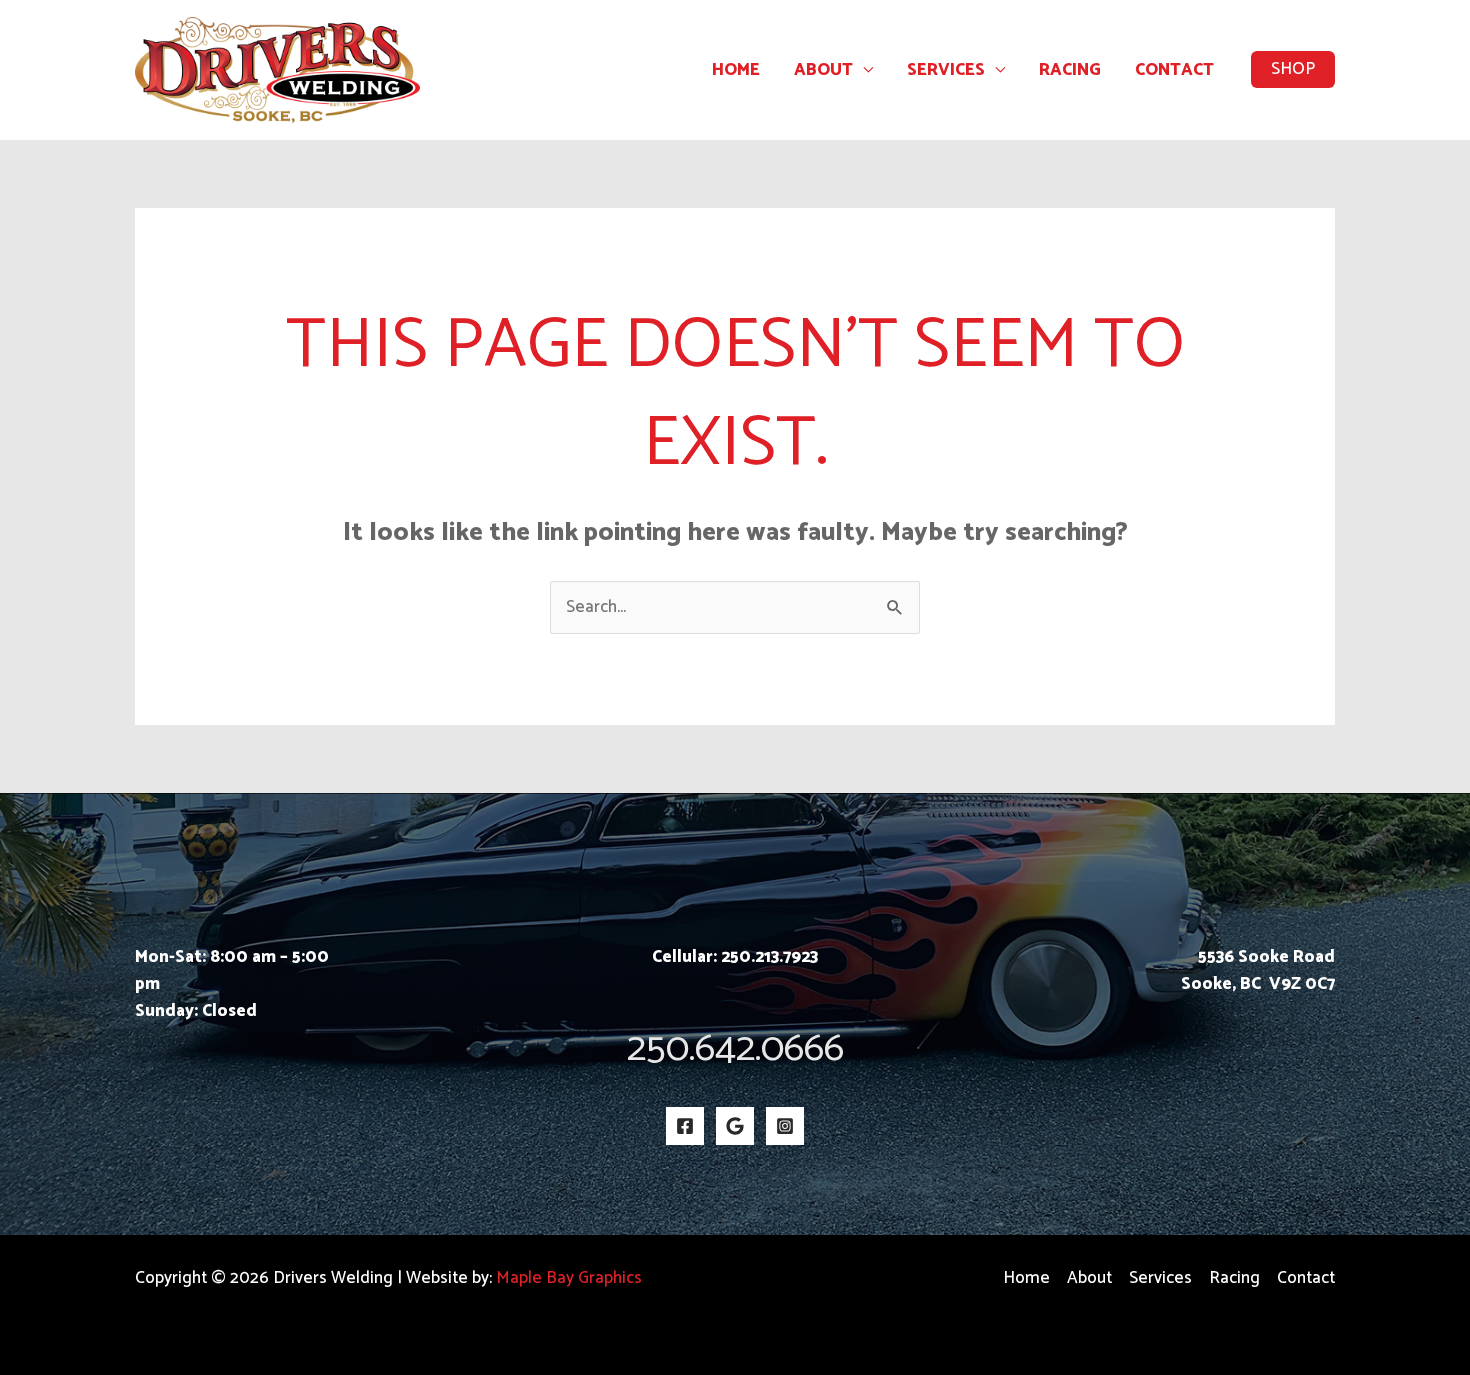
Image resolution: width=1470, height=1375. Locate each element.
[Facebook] (685, 1126)
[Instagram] (785, 1126)
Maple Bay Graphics (569, 1278)
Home (736, 70)
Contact (1174, 70)
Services (946, 70)
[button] (1293, 69)
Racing (1070, 70)
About (823, 70)
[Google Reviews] (735, 1126)
